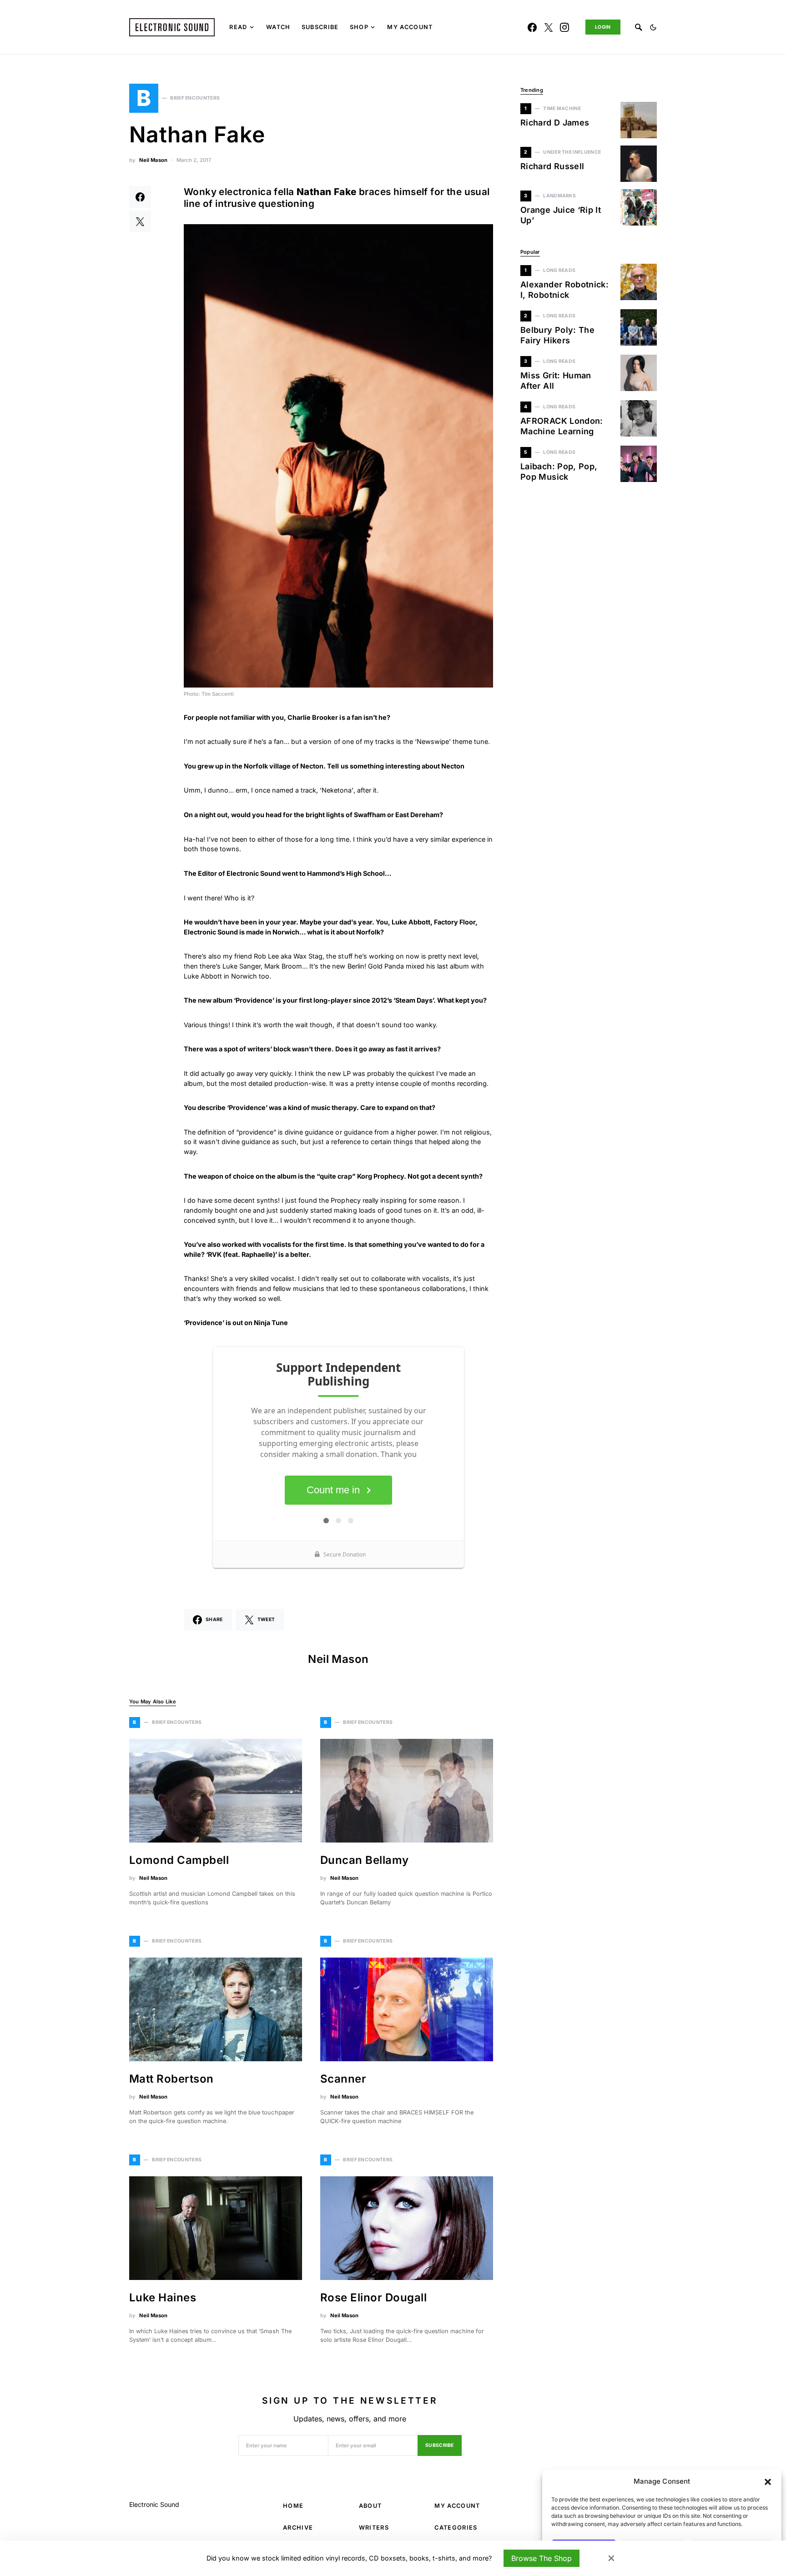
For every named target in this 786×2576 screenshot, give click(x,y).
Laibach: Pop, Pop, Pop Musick (559, 472)
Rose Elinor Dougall (373, 2297)
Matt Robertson (171, 2079)
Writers (374, 2528)
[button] (768, 2481)
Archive (298, 2528)
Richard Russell (552, 166)
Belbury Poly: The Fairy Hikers (557, 335)
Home (293, 2506)
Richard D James (555, 123)
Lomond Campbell (179, 1860)
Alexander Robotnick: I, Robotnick (564, 290)
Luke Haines (163, 2297)
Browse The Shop (542, 2558)
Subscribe (440, 2445)
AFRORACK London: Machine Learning (562, 426)
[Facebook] (532, 27)
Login (603, 27)
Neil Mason (153, 160)
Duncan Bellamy (365, 1860)
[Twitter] (549, 27)
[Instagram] (564, 27)
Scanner (343, 2079)
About (370, 2506)
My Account (457, 2506)
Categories (456, 2528)
